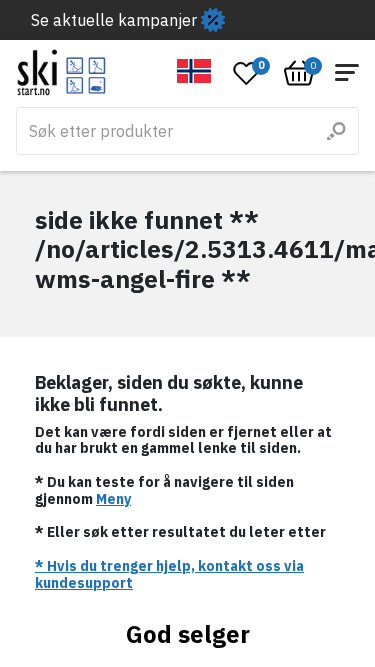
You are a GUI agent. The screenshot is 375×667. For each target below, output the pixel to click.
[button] (194, 71)
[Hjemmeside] (61, 72)
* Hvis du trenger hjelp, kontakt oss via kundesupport (169, 574)
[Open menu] (347, 72)
